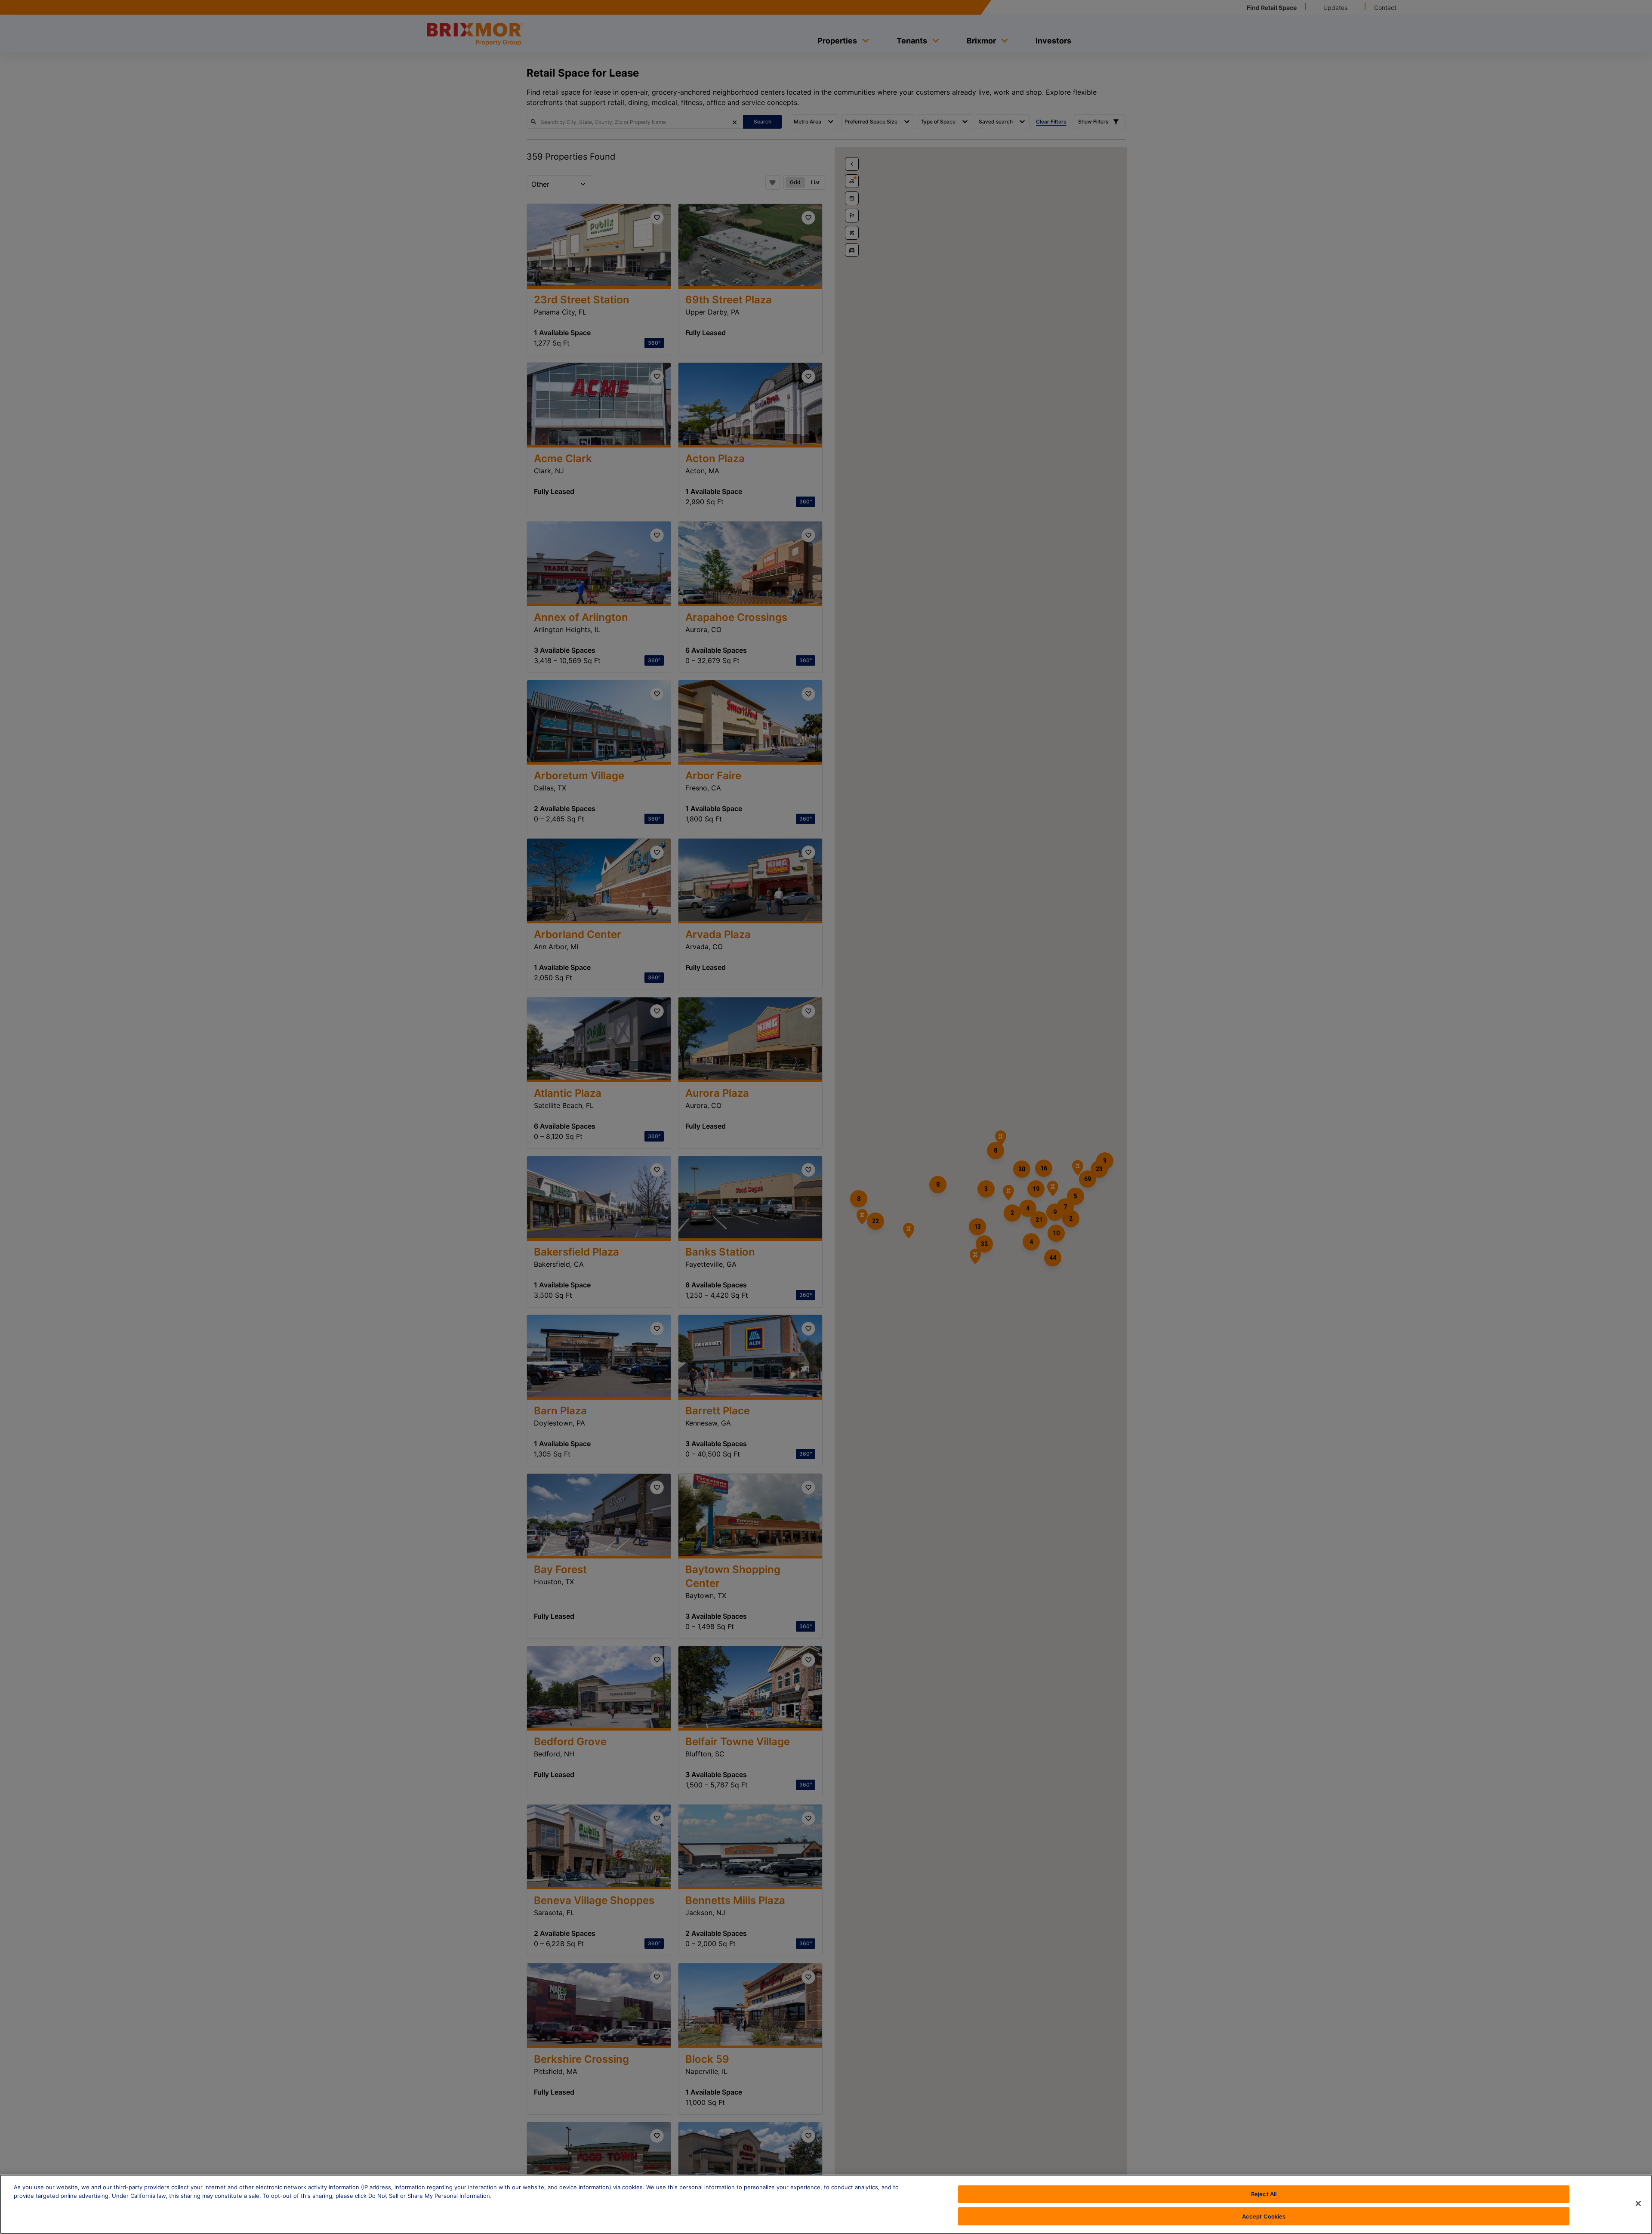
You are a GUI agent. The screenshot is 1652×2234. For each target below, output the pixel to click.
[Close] (1638, 2203)
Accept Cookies (1264, 2216)
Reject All (1264, 2194)
